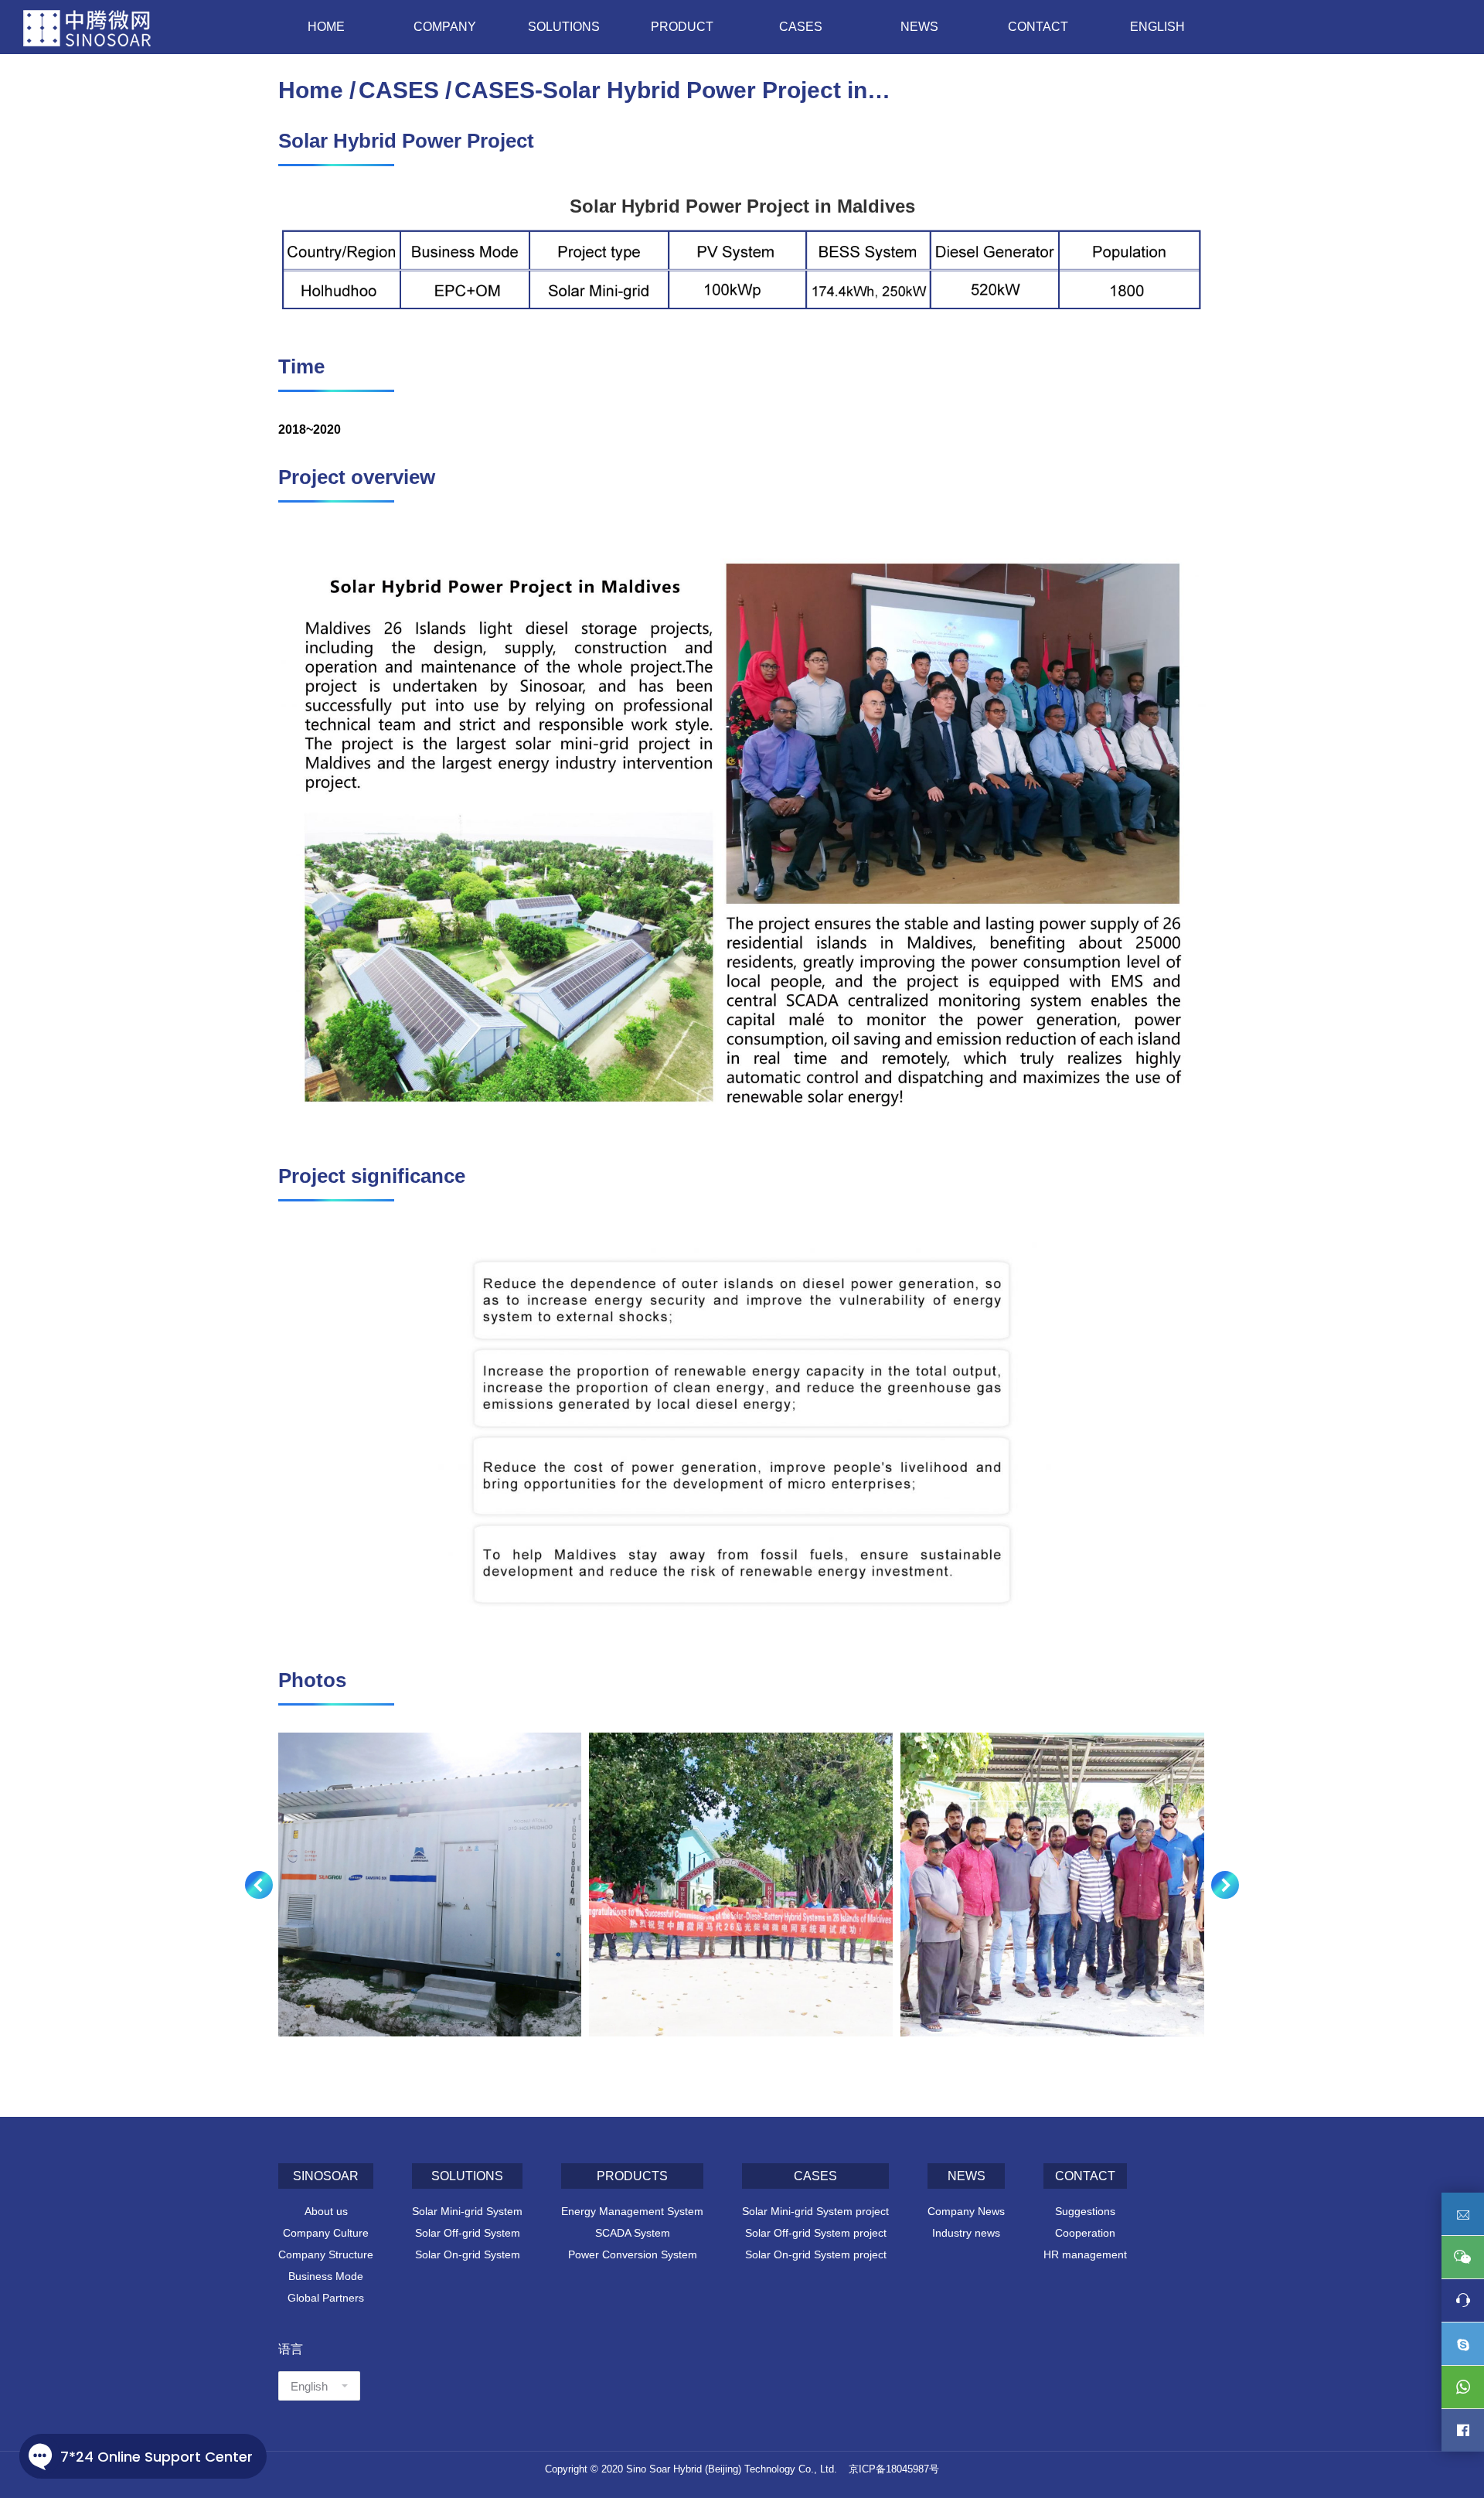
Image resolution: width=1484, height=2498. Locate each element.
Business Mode (326, 2276)
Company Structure (326, 2254)
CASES (399, 90)
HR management (1085, 2254)
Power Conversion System (633, 2254)
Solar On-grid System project (816, 2254)
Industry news (966, 2233)
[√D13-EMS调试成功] (741, 1885)
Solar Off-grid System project (816, 2233)
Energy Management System (632, 2211)
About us (326, 2211)
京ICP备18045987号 (894, 2469)
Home (311, 90)
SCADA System (633, 2233)
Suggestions (1085, 2211)
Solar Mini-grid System (467, 2211)
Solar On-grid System (468, 2254)
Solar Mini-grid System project (815, 2211)
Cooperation (1085, 2233)
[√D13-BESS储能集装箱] (429, 1885)
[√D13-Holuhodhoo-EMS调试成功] (1052, 1885)
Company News (966, 2211)
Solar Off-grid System (468, 2233)
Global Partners (326, 2298)
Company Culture (326, 2233)
